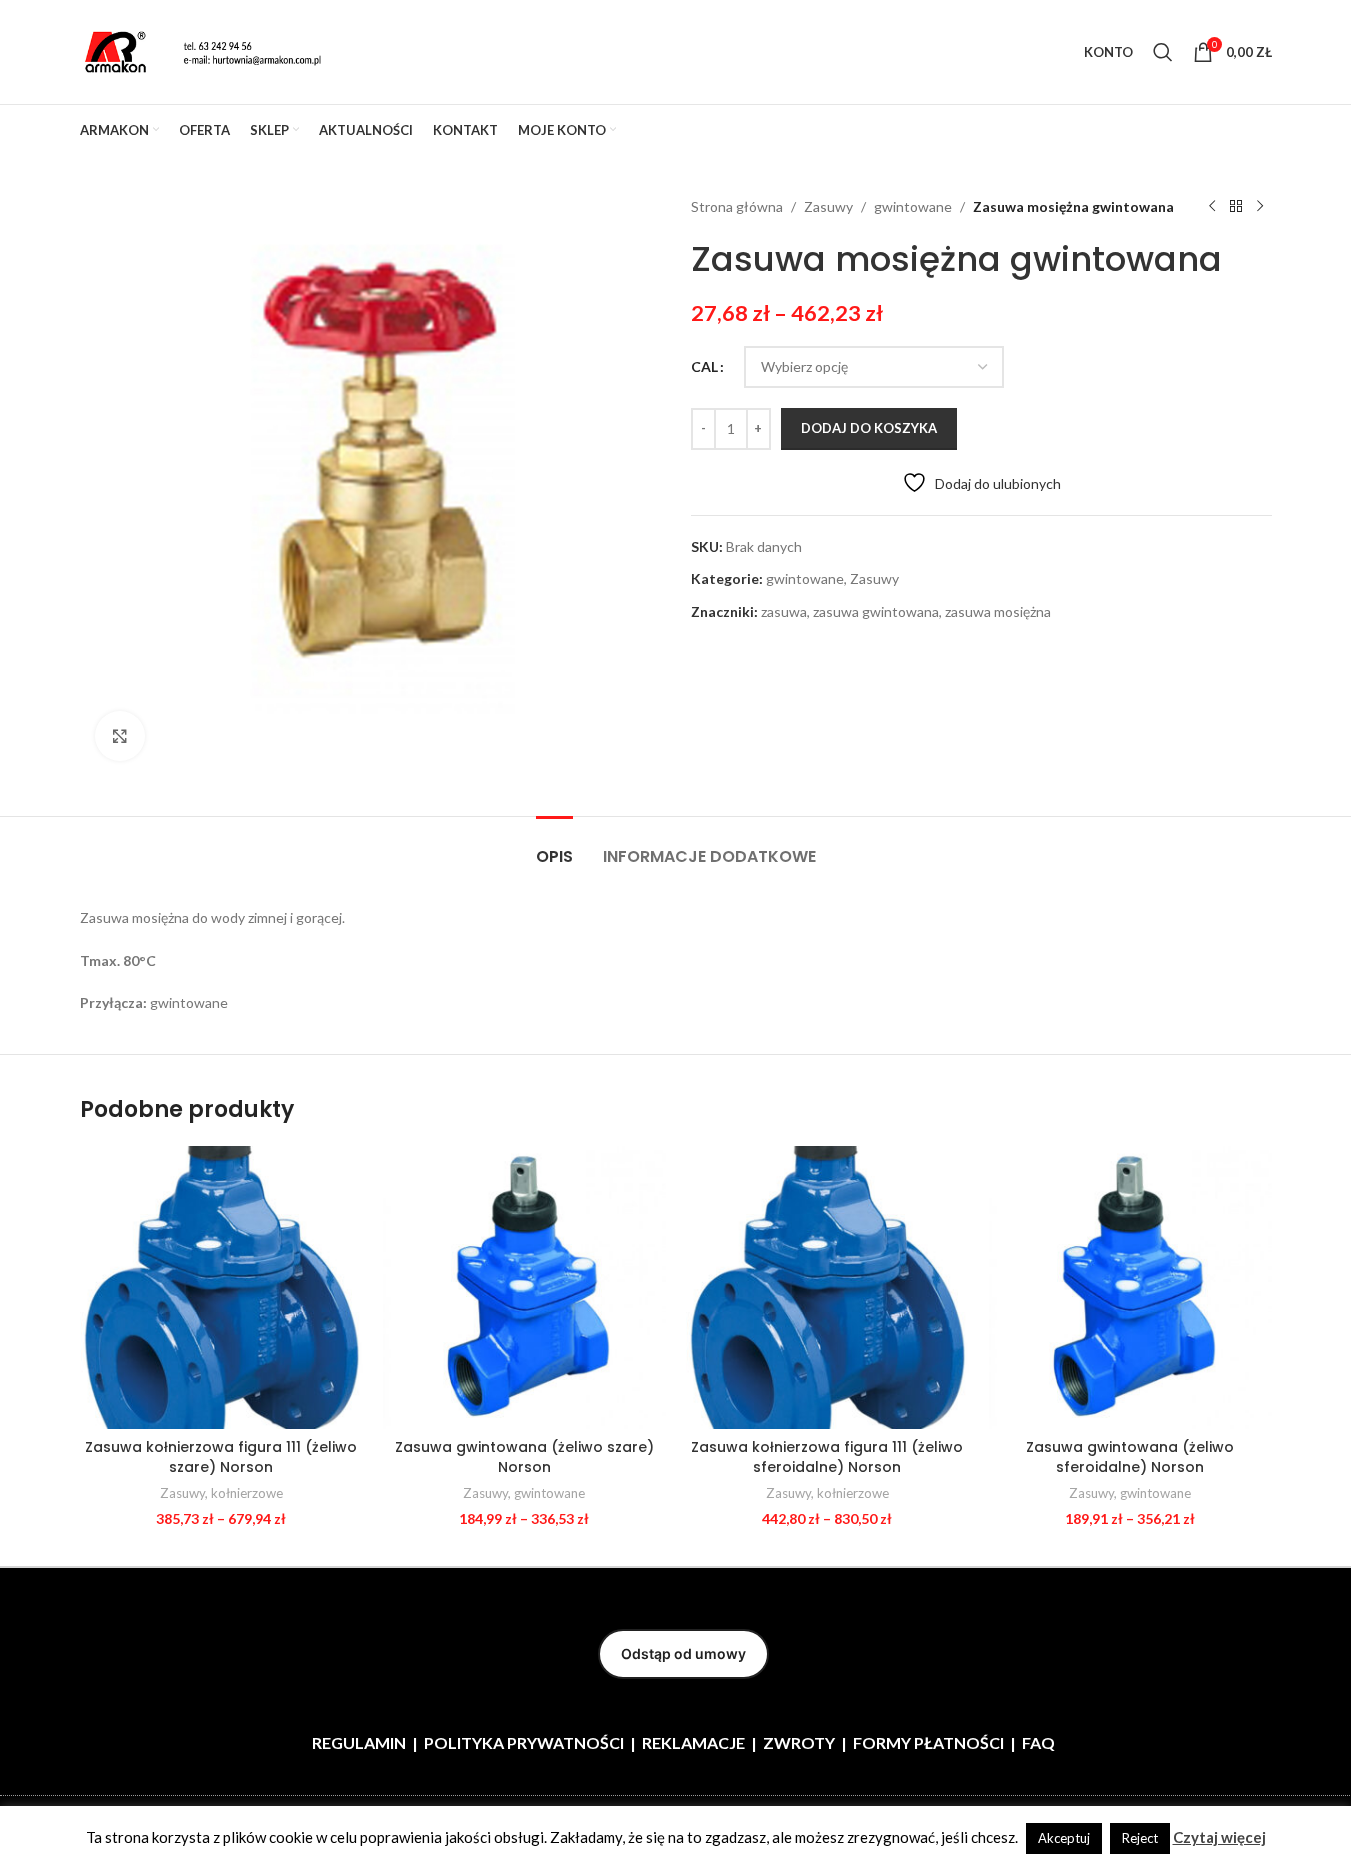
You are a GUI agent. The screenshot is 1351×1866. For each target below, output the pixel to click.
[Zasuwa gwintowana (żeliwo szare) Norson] (524, 1287)
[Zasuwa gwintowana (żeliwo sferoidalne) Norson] (1130, 1287)
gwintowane (913, 206)
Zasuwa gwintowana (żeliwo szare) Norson (524, 1457)
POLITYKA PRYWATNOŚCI (524, 1742)
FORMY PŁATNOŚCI (928, 1742)
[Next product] (1260, 207)
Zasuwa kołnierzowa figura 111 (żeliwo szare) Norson (221, 1457)
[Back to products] (1236, 207)
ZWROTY (799, 1742)
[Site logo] (205, 50)
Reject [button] (1140, 1838)
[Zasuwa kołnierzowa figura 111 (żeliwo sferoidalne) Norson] (827, 1287)
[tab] (554, 846)
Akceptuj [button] (1064, 1838)
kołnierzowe (247, 1493)
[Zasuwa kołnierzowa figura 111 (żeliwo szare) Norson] (221, 1287)
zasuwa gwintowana (876, 611)
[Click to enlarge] (120, 736)
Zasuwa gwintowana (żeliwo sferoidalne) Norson (1130, 1457)
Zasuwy (828, 206)
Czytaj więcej (1219, 1837)
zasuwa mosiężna (998, 611)
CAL (704, 366)
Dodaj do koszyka (869, 428)
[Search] (1163, 52)
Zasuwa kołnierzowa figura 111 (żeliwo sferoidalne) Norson (827, 1457)
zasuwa (784, 611)
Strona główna (737, 206)
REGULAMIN (359, 1742)
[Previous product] (1212, 207)
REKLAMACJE (693, 1742)
